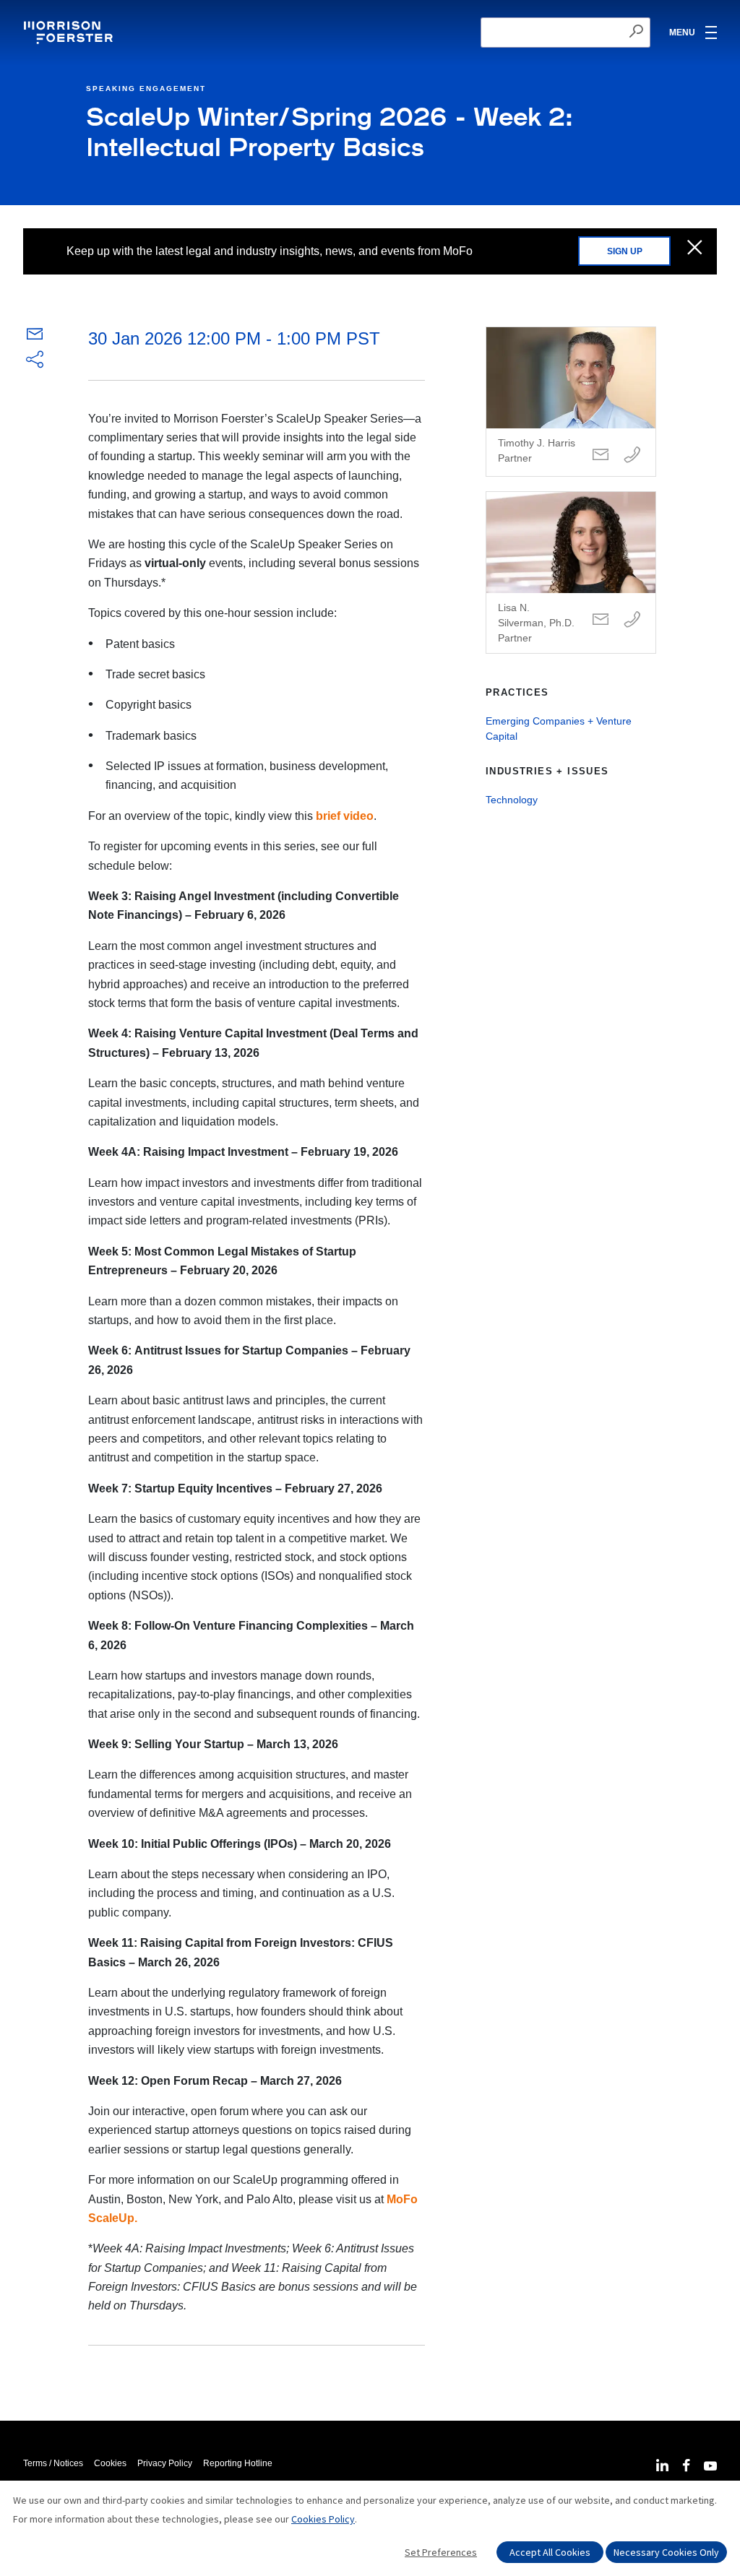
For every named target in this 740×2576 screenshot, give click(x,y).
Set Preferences (441, 2552)
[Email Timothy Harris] (601, 455)
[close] (695, 248)
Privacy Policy (165, 2463)
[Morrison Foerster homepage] (70, 33)
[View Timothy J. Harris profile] (571, 402)
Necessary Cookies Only (666, 2552)
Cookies (110, 2463)
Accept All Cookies (550, 2552)
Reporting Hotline (238, 2463)
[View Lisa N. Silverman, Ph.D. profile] (571, 572)
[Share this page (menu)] (35, 360)
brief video (345, 816)
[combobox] (565, 33)
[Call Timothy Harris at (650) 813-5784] (632, 455)
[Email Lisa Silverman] (601, 620)
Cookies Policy (323, 2519)
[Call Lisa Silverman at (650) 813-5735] (632, 620)
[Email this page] (35, 337)
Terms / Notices (53, 2463)
